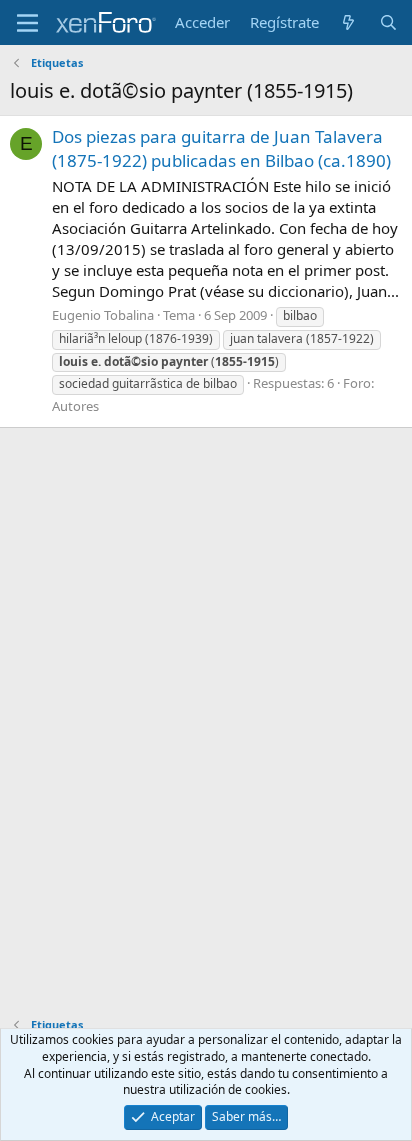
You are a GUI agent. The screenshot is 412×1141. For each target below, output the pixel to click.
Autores (75, 406)
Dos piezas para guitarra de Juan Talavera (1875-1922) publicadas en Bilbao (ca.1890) (221, 148)
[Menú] (27, 23)
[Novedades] (348, 22)
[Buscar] (388, 22)
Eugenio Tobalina (103, 315)
